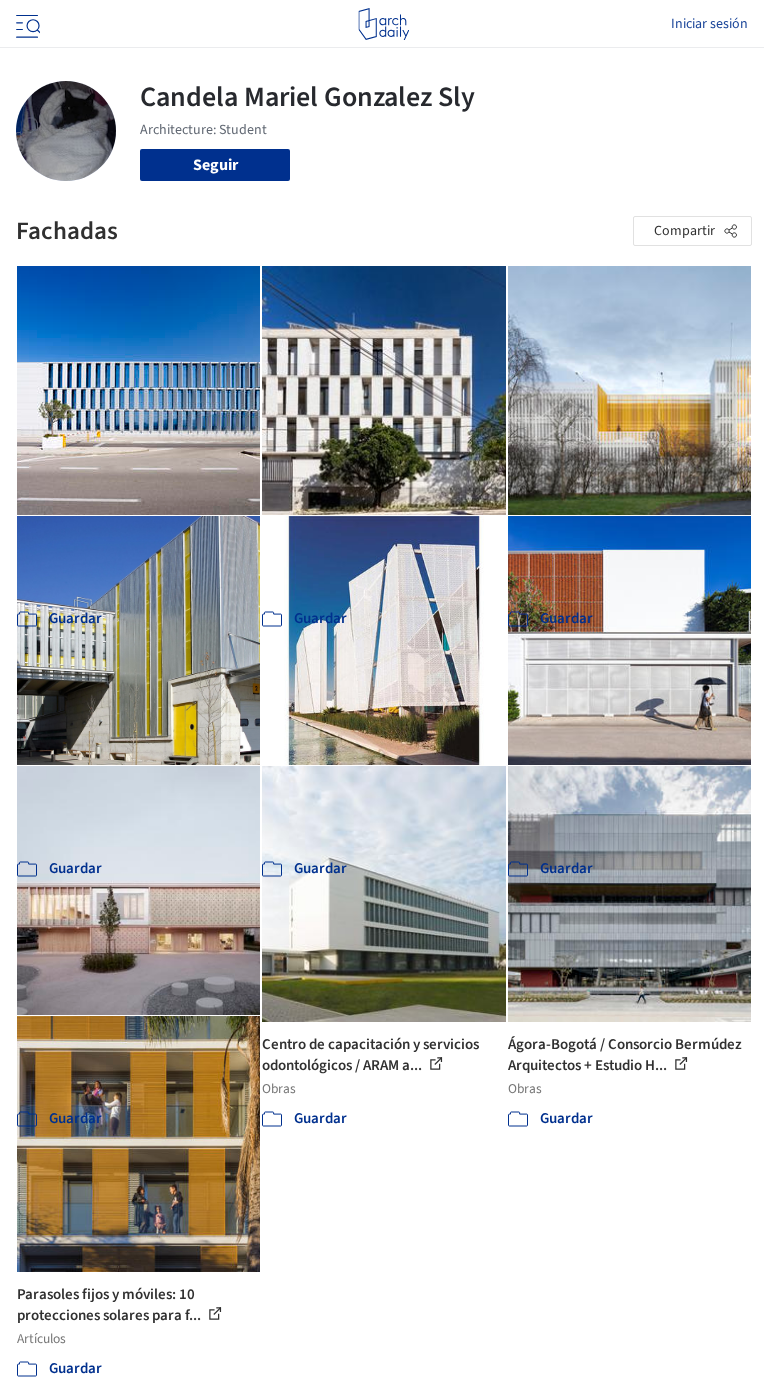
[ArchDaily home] (383, 24)
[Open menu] (26, 24)
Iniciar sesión (709, 24)
